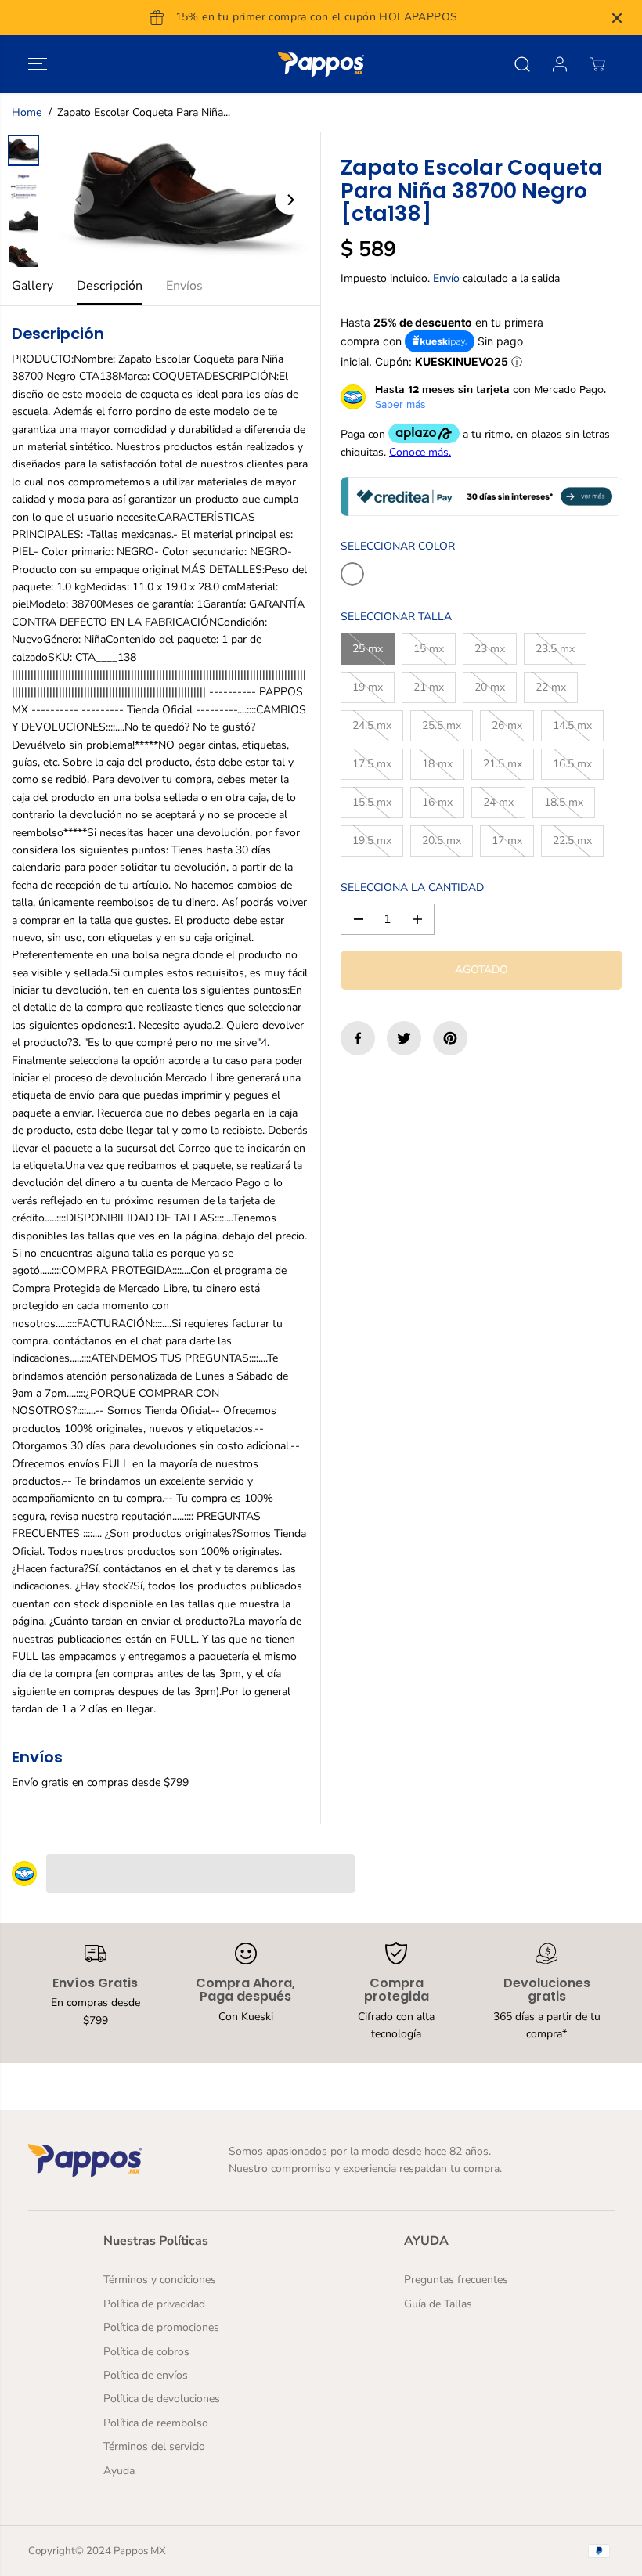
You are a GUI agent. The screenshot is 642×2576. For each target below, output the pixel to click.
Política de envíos (146, 2375)
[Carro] (597, 64)
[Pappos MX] (321, 64)
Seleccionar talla (396, 617)
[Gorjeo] (404, 1038)
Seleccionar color (398, 546)
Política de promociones (161, 2327)
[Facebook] (358, 1038)
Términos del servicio (154, 2446)
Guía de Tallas (438, 2304)
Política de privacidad (154, 2304)
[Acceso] (560, 64)
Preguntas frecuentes (456, 2280)
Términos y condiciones (160, 2280)
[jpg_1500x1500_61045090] (184, 200)
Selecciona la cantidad (412, 888)
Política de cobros (146, 2352)
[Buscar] (522, 64)
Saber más (400, 404)
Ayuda (119, 2471)
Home (27, 112)
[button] (38, 64)
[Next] (290, 200)
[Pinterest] (450, 1038)
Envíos (184, 286)
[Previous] (79, 200)
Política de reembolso (156, 2423)
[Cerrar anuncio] (617, 18)
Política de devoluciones (162, 2399)
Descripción (110, 286)
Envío (446, 278)
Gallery (32, 286)
